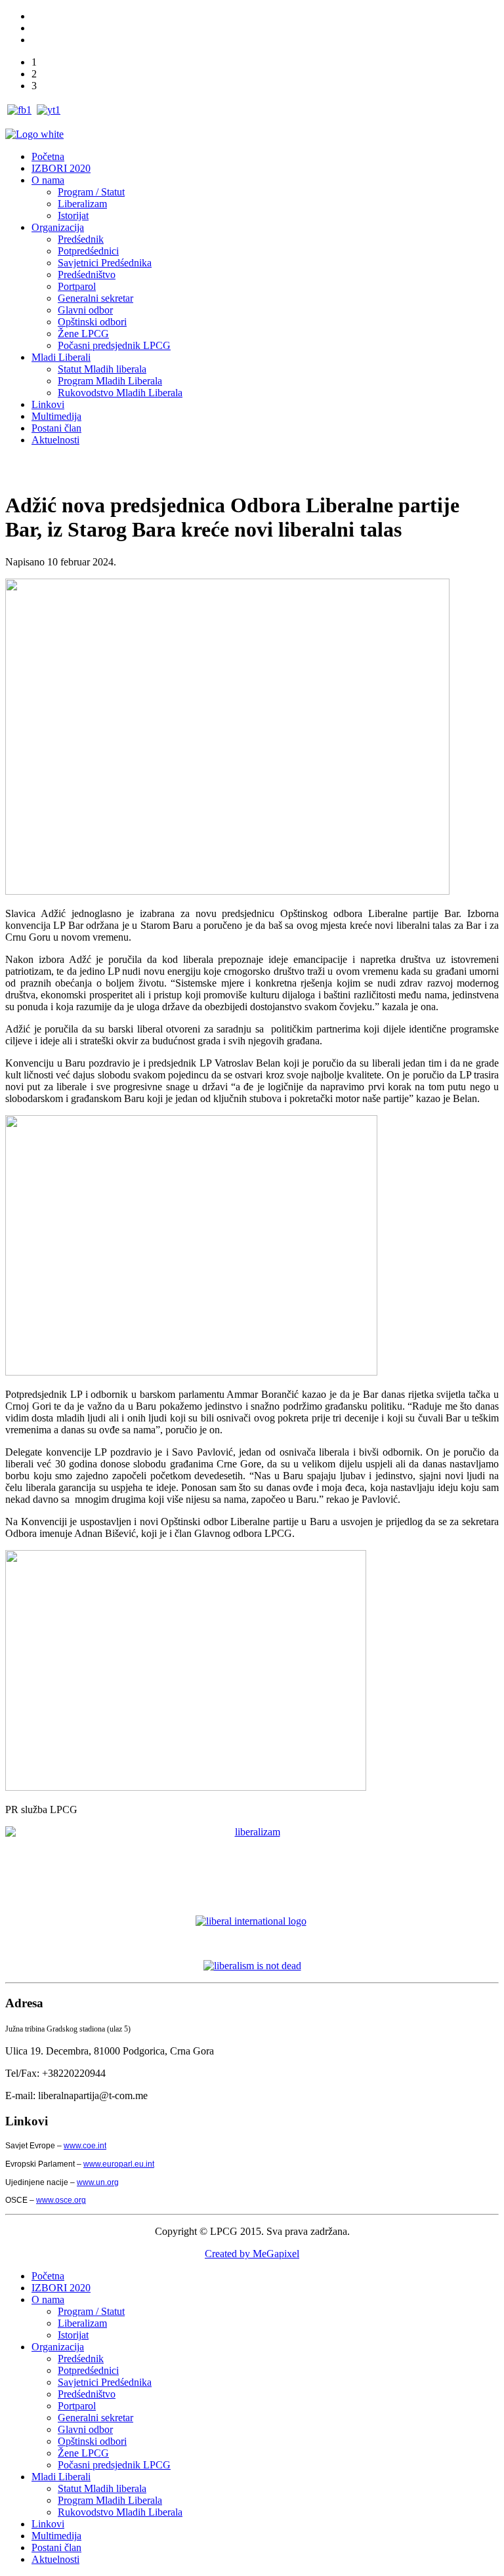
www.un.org (98, 2182)
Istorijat (73, 215)
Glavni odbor (85, 310)
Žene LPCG (83, 334)
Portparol (77, 286)
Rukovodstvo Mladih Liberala (120, 393)
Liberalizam (82, 204)
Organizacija (58, 227)
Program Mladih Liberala (110, 381)
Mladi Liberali (61, 357)
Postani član (56, 428)
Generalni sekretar (95, 298)
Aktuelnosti (55, 440)
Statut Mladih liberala (102, 369)
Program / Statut (91, 192)
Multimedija (56, 416)
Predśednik (81, 239)
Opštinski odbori (92, 322)
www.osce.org (61, 2200)
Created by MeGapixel (252, 2254)
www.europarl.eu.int (119, 2164)
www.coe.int (85, 2146)
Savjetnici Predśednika (105, 263)
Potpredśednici (88, 251)
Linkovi (48, 404)
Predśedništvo (87, 275)
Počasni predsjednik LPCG (114, 345)
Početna (48, 156)
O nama (48, 180)
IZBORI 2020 (61, 168)
